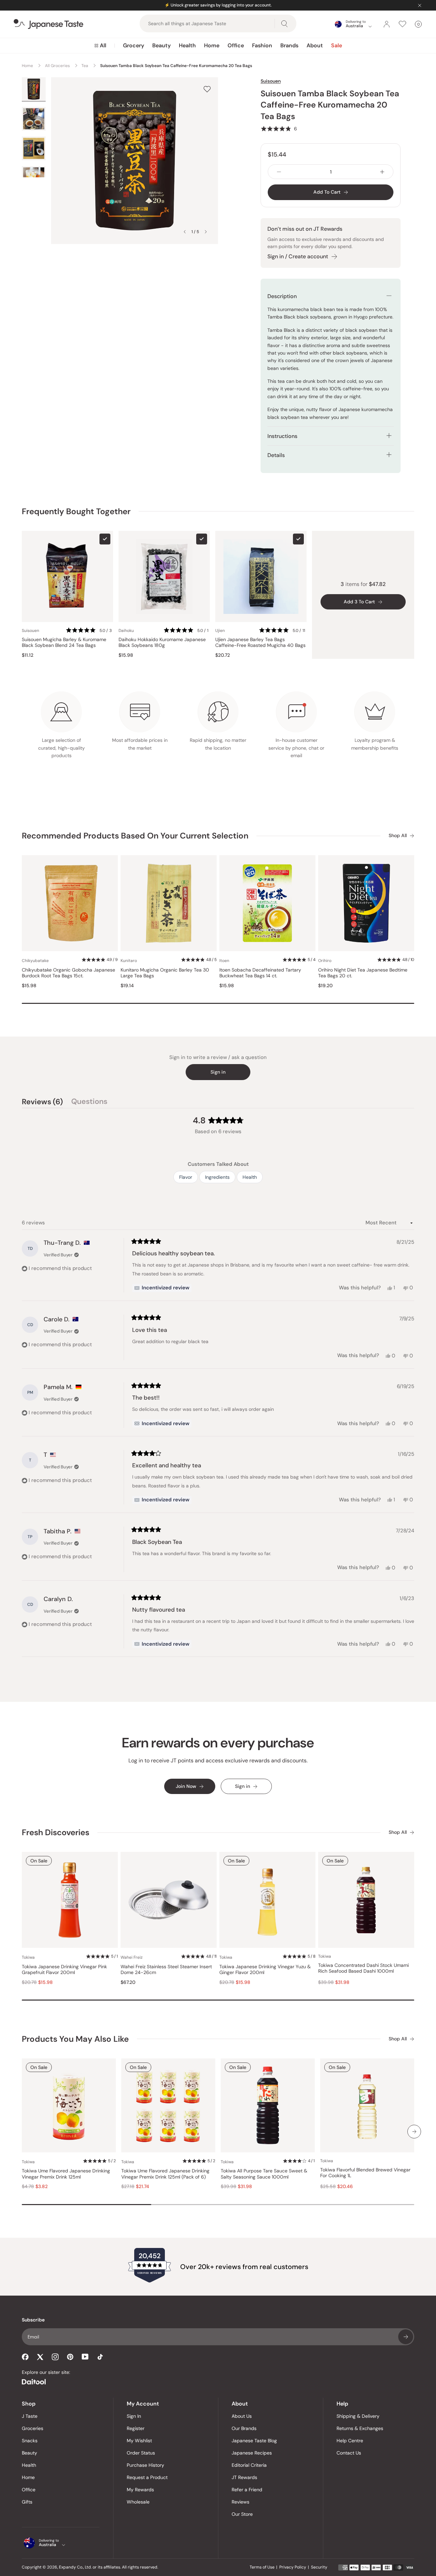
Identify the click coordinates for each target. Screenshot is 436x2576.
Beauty (161, 45)
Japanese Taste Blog (254, 2441)
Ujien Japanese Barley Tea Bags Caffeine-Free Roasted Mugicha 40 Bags (260, 643)
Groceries (33, 2428)
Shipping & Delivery (358, 2416)
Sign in (218, 1072)
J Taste (30, 2416)
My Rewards (140, 2490)
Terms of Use (262, 2567)
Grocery (134, 45)
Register (136, 2428)
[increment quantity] (382, 172)
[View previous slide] (185, 232)
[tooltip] (162, 1288)
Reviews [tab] (42, 1103)
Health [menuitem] (250, 1177)
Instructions (282, 436)
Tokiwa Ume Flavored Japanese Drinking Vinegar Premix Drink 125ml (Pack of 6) (165, 2174)
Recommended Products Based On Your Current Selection (135, 836)
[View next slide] (206, 232)
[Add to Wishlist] (207, 89)
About (315, 45)
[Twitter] (40, 2357)
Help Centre (350, 2441)
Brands (289, 45)
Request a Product (147, 2477)
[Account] (387, 24)
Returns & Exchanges (360, 2428)
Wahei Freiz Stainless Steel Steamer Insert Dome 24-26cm (166, 1970)
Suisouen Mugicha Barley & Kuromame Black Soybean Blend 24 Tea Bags (64, 643)
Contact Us (349, 2453)
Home (212, 45)
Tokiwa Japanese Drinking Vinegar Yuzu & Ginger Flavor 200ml (265, 1970)
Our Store (242, 2514)
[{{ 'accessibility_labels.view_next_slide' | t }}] (414, 2132)
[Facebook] (25, 2357)
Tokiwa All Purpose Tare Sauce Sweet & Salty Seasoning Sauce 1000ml (264, 2174)
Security (319, 2567)
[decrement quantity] (279, 172)
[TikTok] (100, 2357)
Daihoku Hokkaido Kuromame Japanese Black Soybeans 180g (162, 643)
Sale (337, 45)
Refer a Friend (247, 2490)
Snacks (30, 2441)
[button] (279, 129)
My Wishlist (139, 2441)
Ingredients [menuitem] (217, 1177)
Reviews (240, 2502)
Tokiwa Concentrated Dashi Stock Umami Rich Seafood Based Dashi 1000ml (363, 1968)
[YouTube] (85, 2357)
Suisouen (271, 81)
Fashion (262, 45)
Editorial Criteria (249, 2465)
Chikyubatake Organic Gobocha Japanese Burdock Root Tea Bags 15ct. (68, 973)
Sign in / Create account (298, 256)
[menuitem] (100, 46)
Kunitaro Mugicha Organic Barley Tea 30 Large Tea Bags (165, 973)
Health (187, 45)
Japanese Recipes (252, 2453)
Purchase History (145, 2465)
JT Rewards (244, 2477)
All (103, 45)
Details (276, 455)
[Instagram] (55, 2357)
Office (236, 45)
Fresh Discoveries (56, 1832)
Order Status (141, 2453)
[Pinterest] (70, 2357)
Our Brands (244, 2428)
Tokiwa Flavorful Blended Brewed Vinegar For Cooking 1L (365, 2173)
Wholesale (138, 2502)
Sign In (134, 2416)
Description (282, 296)
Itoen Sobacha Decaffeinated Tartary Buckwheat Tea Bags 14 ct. (260, 973)
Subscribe (406, 2337)
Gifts (27, 2502)
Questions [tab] (89, 1103)
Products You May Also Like (75, 2039)
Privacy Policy (293, 2567)
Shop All (398, 836)
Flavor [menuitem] (186, 1177)
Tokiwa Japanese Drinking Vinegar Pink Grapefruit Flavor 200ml (64, 1970)
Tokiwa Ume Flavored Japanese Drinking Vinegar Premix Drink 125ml (66, 2174)
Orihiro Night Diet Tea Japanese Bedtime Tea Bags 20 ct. (363, 973)
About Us (242, 2416)
